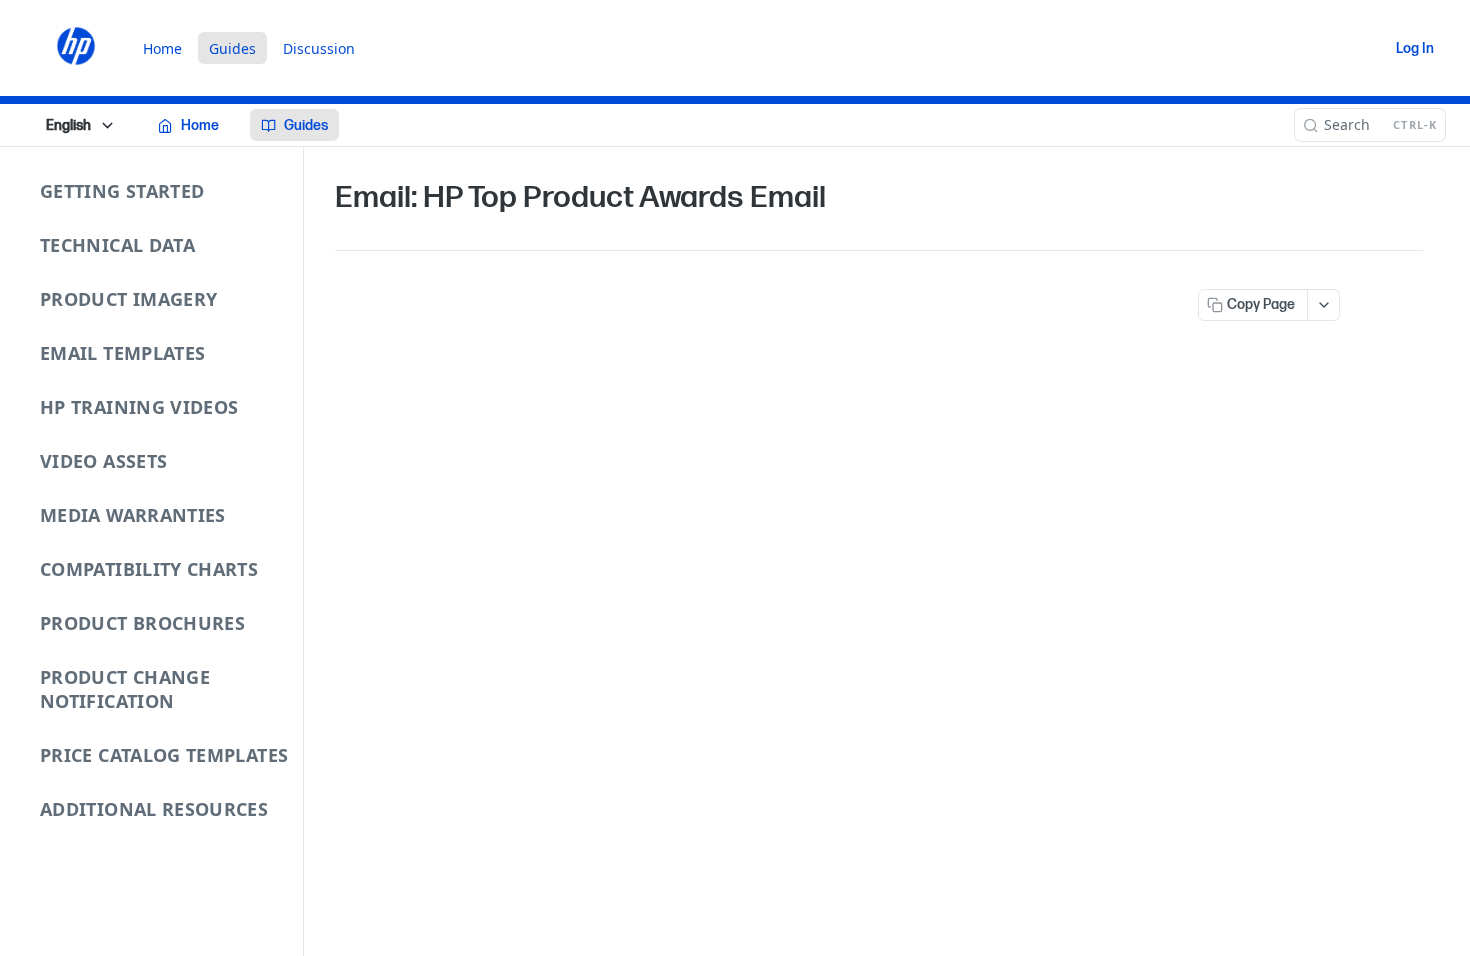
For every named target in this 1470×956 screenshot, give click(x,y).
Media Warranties (133, 515)
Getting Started (122, 191)
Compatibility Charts (149, 569)
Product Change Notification (125, 689)
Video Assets (103, 461)
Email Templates (122, 353)
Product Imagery (128, 299)
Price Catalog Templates (164, 755)
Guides (232, 48)
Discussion (319, 48)
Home (162, 48)
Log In (1415, 48)
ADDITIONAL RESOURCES (154, 809)
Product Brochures (142, 623)
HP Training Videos (139, 407)
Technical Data (117, 245)
